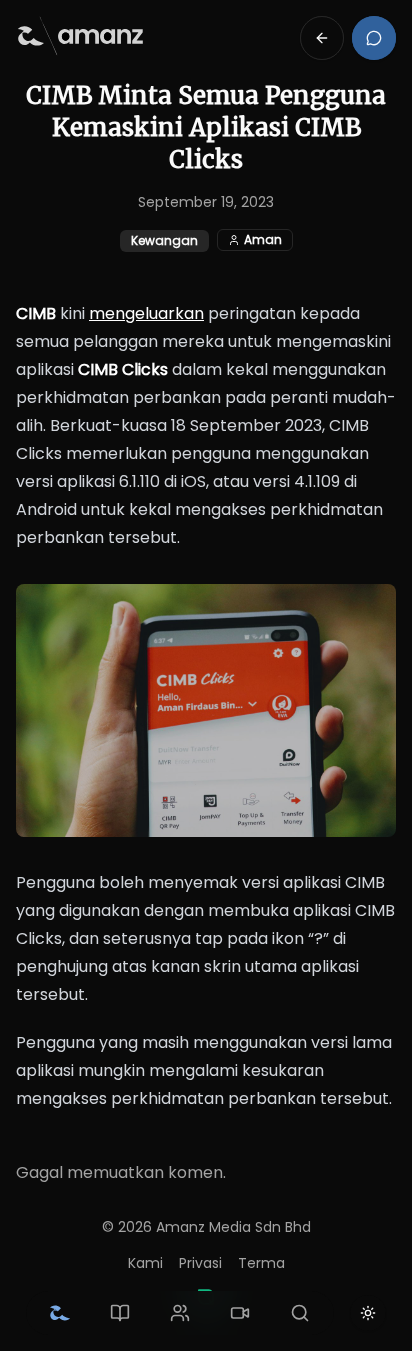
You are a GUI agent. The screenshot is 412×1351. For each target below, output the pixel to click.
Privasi (200, 1263)
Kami (145, 1263)
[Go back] (322, 38)
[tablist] (180, 1313)
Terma (261, 1263)
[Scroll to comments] (374, 38)
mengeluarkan (146, 313)
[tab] (60, 1313)
